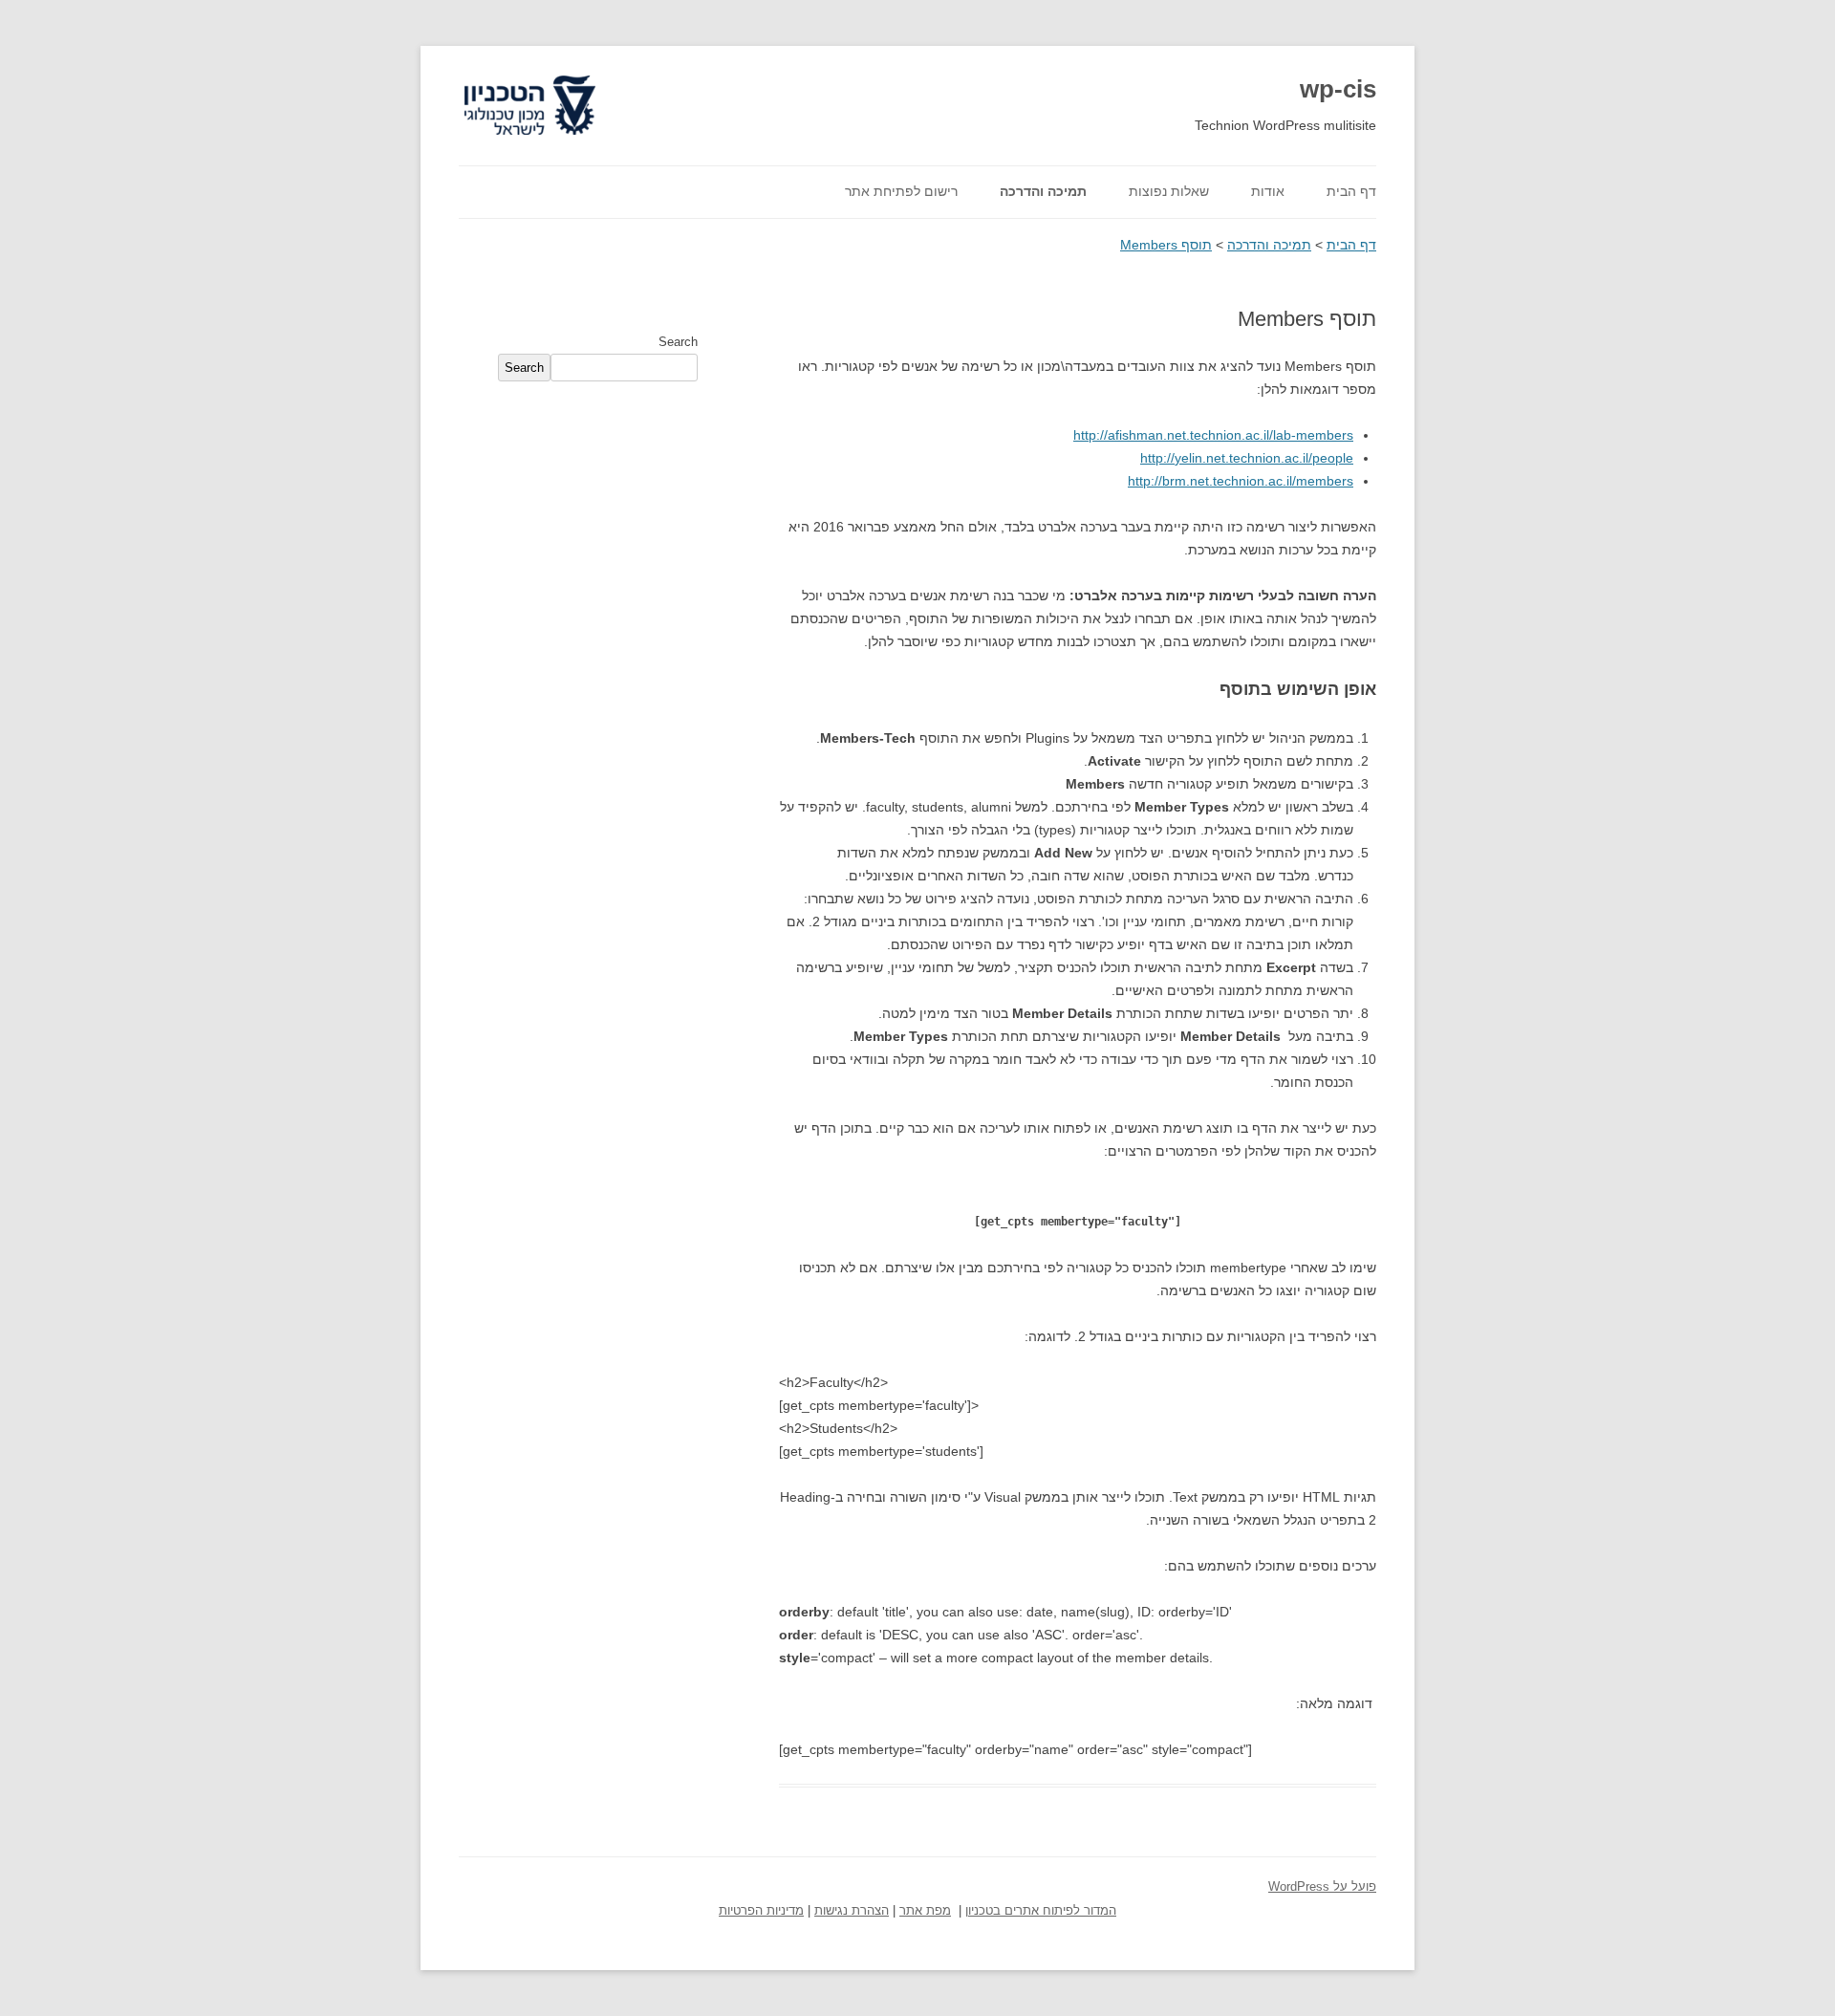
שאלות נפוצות (1169, 191)
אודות (1268, 191)
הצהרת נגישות (852, 1911)
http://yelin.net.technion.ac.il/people (1247, 458)
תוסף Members (1166, 245)
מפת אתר (925, 1911)
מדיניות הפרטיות (761, 1911)
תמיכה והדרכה (1043, 191)
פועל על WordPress (1322, 1887)
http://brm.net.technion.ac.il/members (1241, 481)
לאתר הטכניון (552, 76)
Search (678, 342)
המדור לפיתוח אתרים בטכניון (1041, 1911)
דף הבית (1351, 191)
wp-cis (1338, 89)
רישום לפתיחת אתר (901, 191)
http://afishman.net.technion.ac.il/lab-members (1213, 435)
